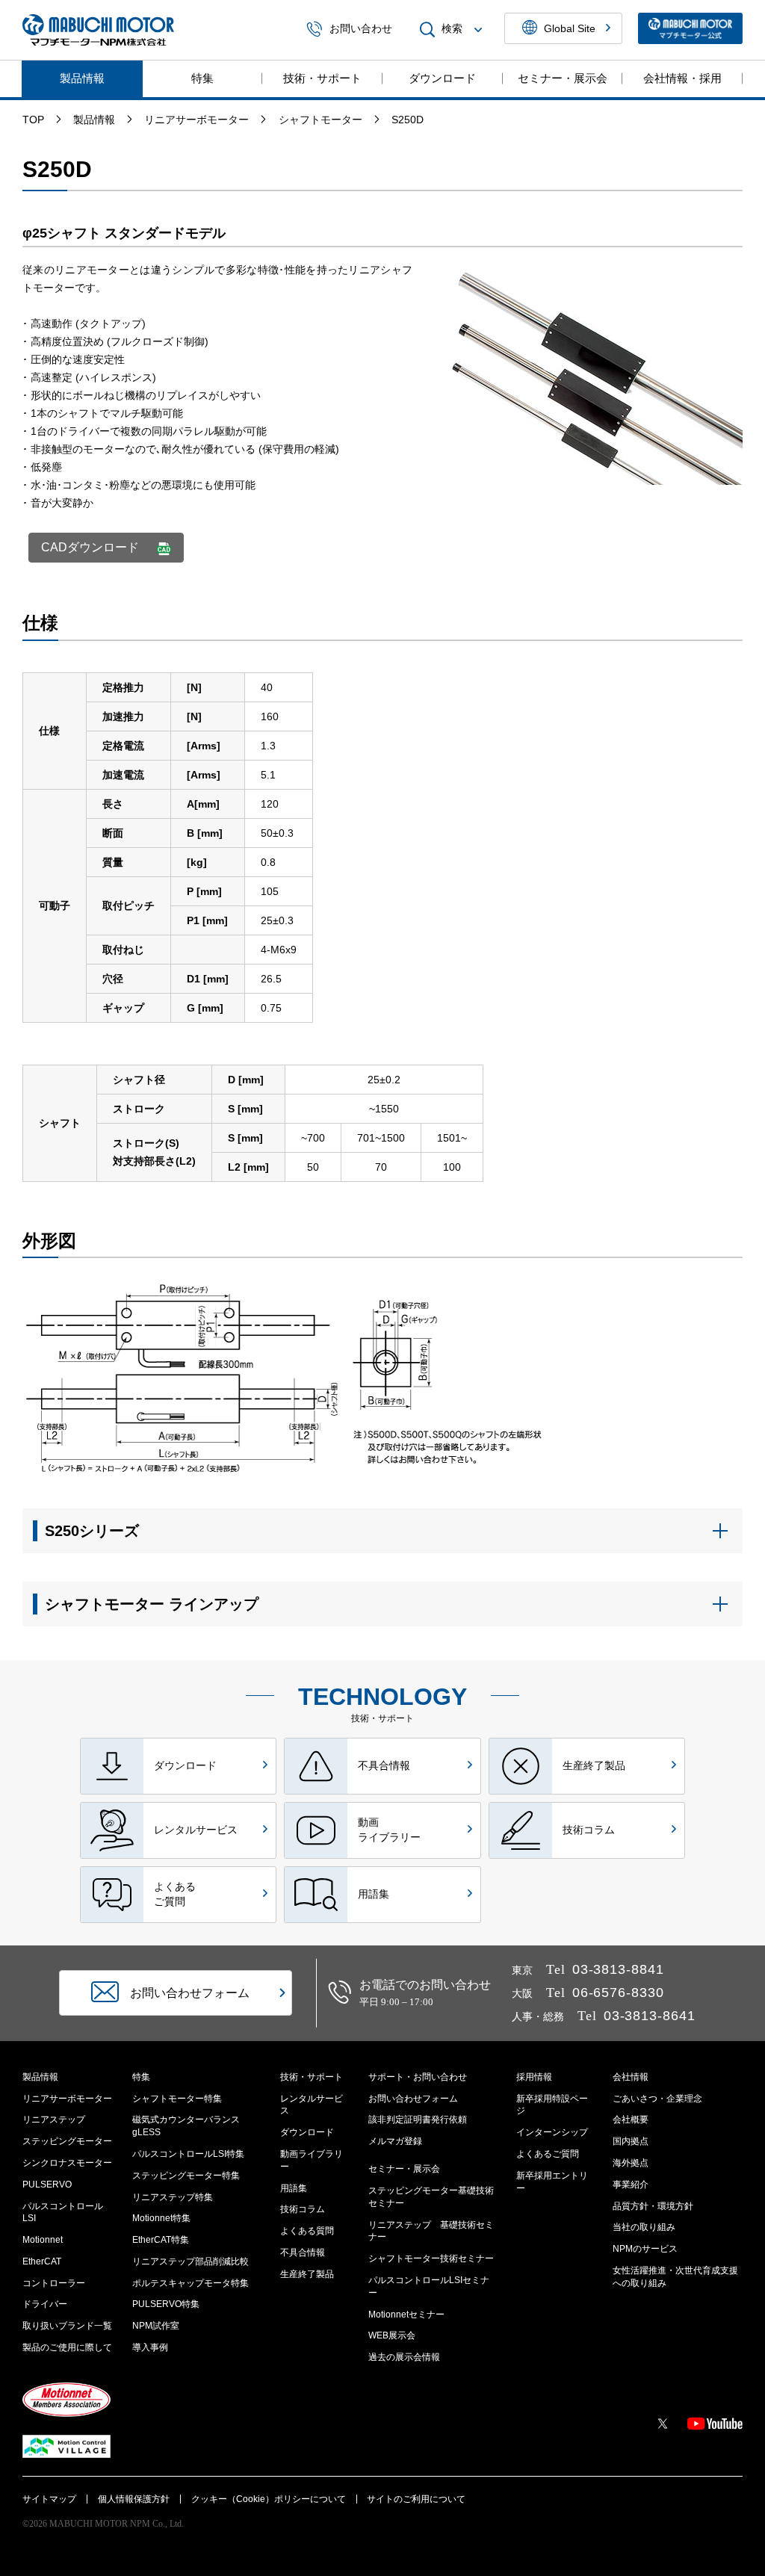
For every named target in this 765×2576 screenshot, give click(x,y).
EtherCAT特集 (161, 2240)
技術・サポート (322, 78)
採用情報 (534, 2077)
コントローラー (54, 2283)
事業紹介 (631, 2185)
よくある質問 (307, 2231)
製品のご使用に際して (67, 2347)
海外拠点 (631, 2163)
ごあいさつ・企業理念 (657, 2099)
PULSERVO (47, 2185)
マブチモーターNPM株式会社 (98, 30)
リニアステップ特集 (173, 2197)
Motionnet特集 (161, 2218)
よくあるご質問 (548, 2154)
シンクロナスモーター (67, 2163)
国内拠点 (631, 2141)
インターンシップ (552, 2132)
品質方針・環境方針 (653, 2206)
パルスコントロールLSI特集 (188, 2154)
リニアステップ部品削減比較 (191, 2261)
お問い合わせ (361, 29)
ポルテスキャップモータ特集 (191, 2283)
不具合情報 (303, 2253)
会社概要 (631, 2120)
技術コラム (303, 2209)
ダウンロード (442, 78)
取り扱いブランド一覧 (67, 2326)
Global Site (570, 28)
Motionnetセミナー (406, 2315)
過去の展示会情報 (404, 2357)
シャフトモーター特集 (177, 2099)
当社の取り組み (644, 2227)
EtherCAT (42, 2261)
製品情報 (82, 78)
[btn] (382, 1531)
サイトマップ (49, 2499)
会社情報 (631, 2077)
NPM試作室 (156, 2326)
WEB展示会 (392, 2335)
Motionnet (43, 2240)
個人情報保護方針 (134, 2499)
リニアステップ (54, 2120)
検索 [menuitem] (452, 29)
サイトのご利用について (416, 2499)
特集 (202, 78)
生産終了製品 (307, 2274)
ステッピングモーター (67, 2141)
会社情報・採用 (682, 78)
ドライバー (45, 2304)
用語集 (294, 2188)
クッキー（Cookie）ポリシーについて (269, 2499)
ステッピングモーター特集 (186, 2176)
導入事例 (150, 2347)
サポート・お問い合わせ (418, 2077)
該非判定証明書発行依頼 (418, 2120)
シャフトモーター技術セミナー (431, 2258)
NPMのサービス (645, 2249)
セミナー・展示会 (563, 78)
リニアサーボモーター (67, 2099)
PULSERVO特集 (166, 2304)
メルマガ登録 (395, 2141)
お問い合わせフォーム (413, 2099)
